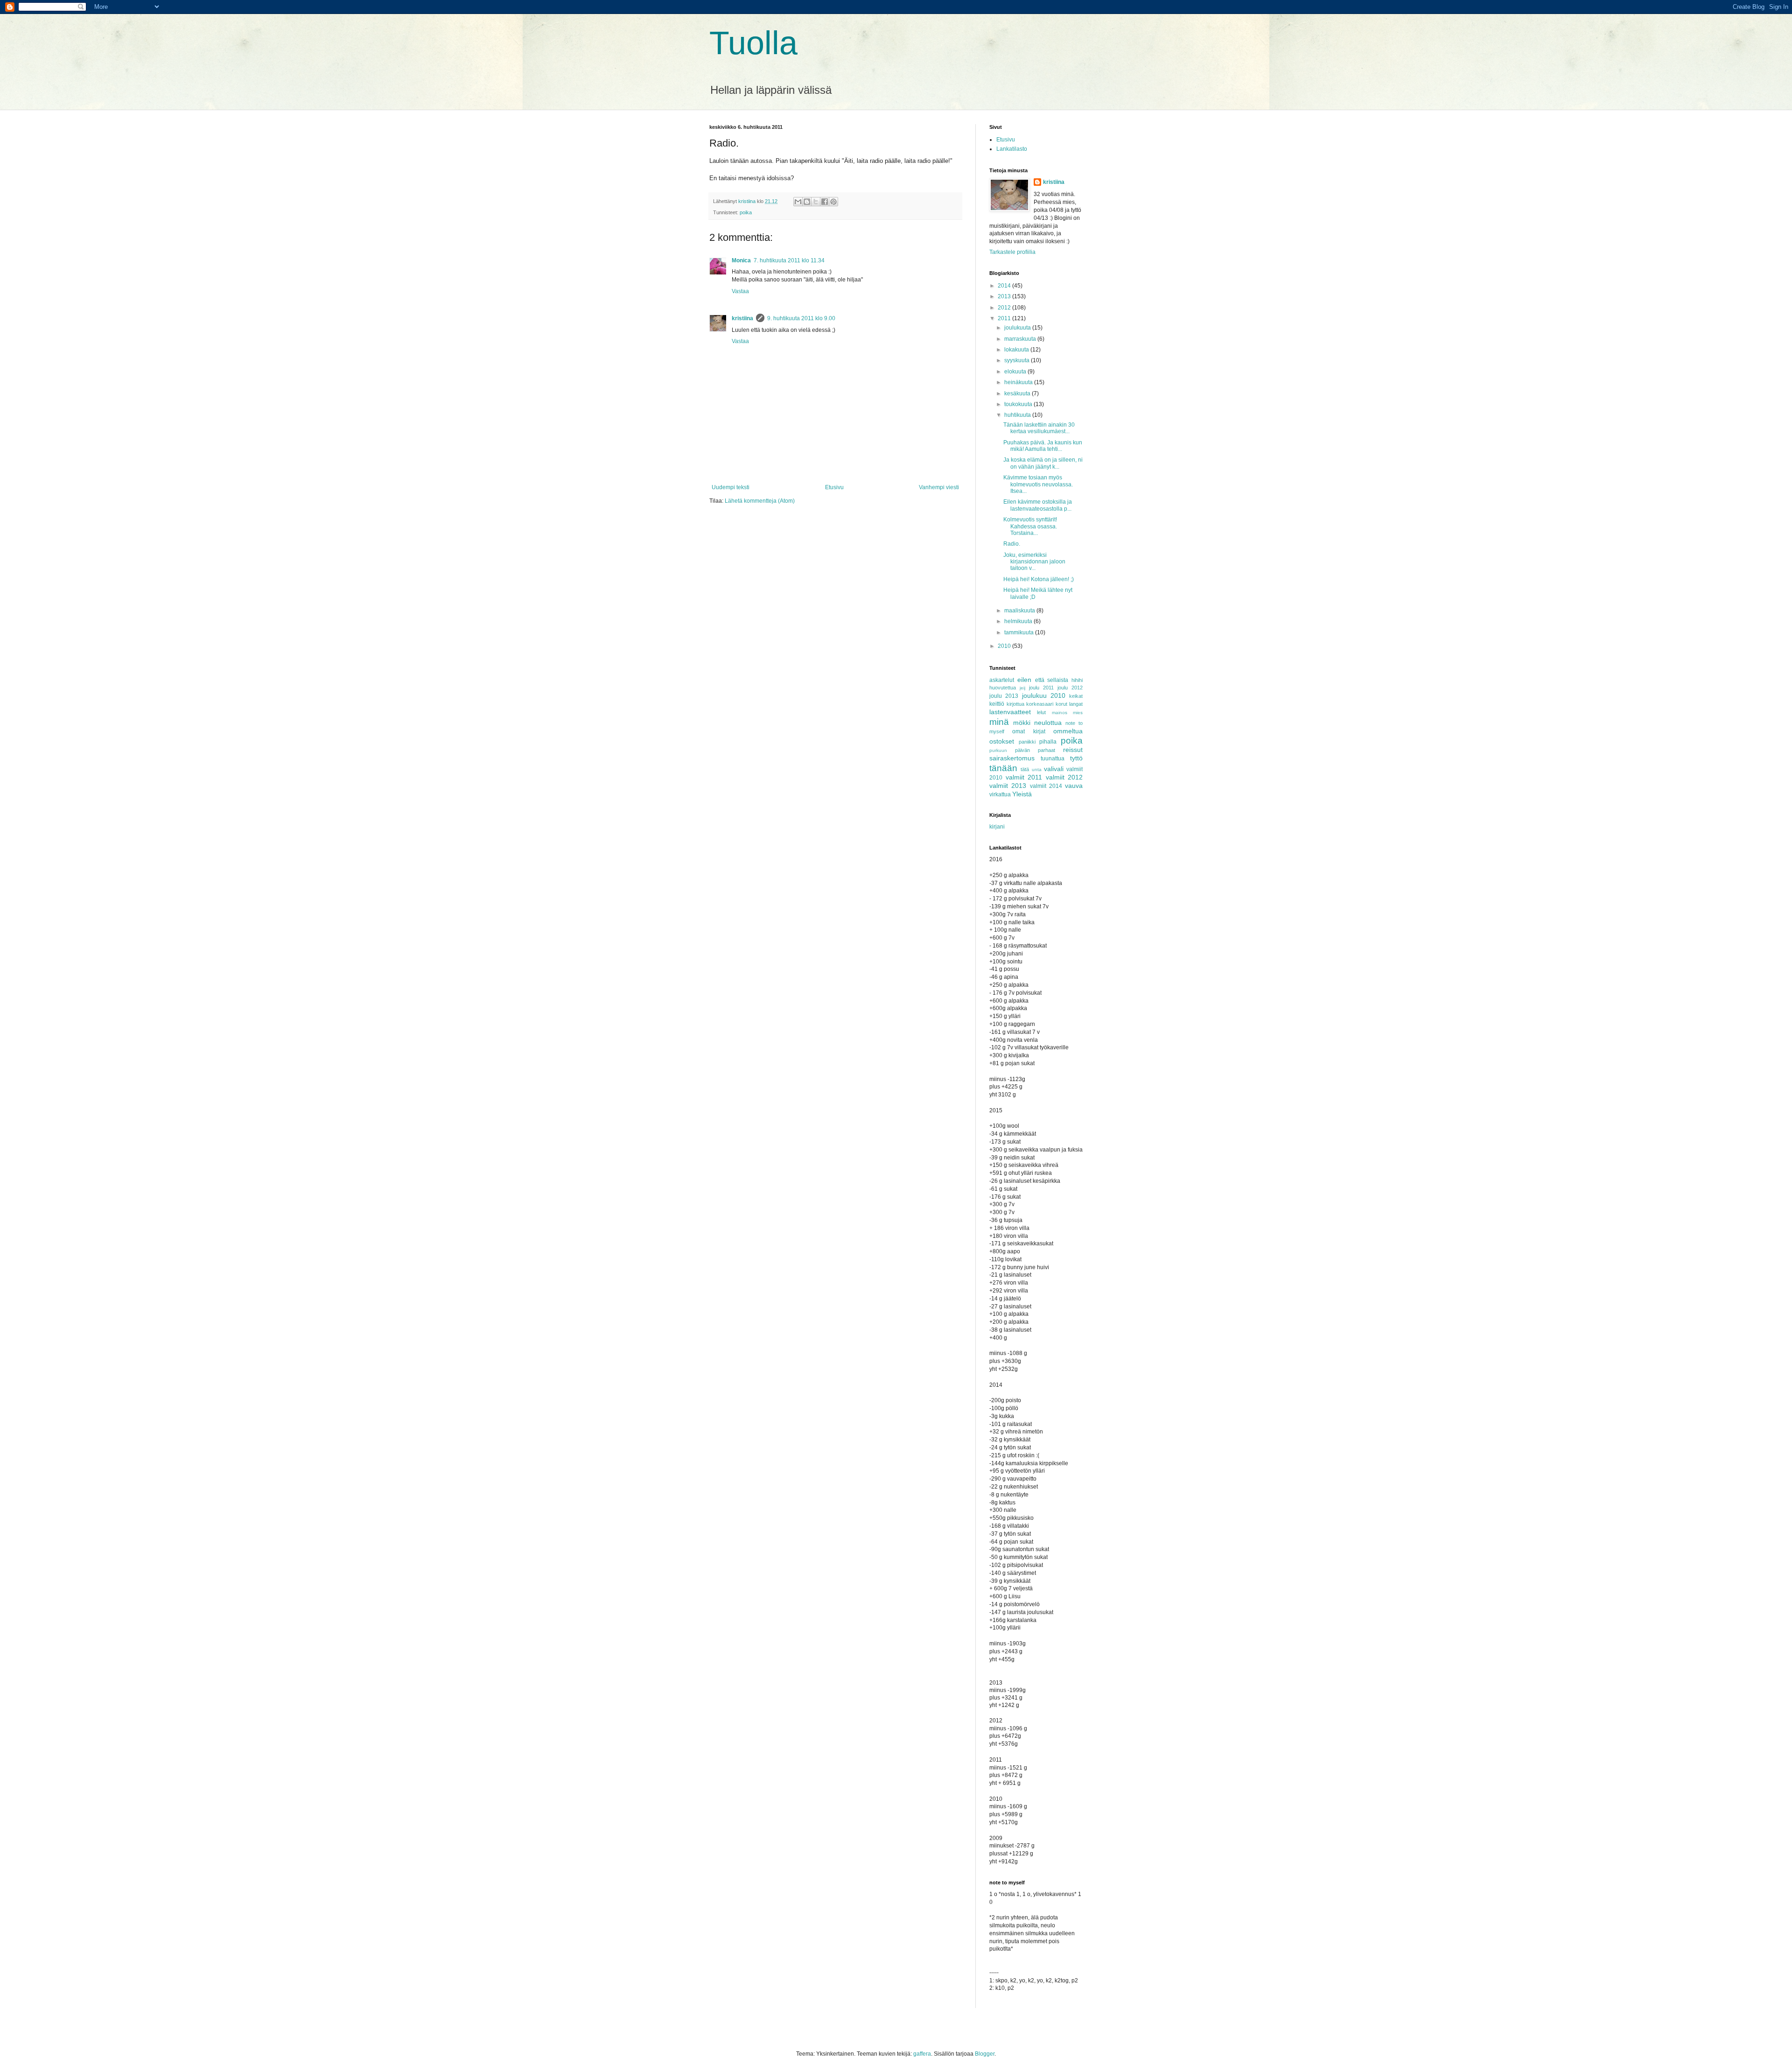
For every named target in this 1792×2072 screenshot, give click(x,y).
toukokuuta (1019, 404)
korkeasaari (1040, 704)
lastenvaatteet (1010, 712)
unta (1037, 769)
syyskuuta (1018, 360)
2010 (1005, 646)
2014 (1005, 286)
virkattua (1000, 794)
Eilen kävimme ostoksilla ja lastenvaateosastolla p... (1038, 505)
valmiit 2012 (1064, 777)
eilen (1024, 680)
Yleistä (1022, 794)
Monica (741, 260)
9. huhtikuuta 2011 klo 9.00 (801, 318)
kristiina (742, 318)
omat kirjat (1029, 731)
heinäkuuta (1019, 382)
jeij (1022, 688)
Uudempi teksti (731, 487)
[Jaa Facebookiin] (825, 202)
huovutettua (1003, 688)
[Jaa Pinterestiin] (833, 202)
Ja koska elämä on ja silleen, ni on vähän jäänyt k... (1043, 463)
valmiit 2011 (1024, 777)
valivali (1054, 769)
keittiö (997, 704)
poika (746, 212)
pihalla (1048, 742)
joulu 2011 (1041, 688)
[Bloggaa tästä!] (807, 202)
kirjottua (1015, 704)
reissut (1073, 750)
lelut (1041, 712)
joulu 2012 (1070, 688)
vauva (1074, 786)
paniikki (1027, 742)
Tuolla (753, 43)
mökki (1022, 723)
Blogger (985, 2054)
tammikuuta (1020, 632)
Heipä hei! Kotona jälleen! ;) (1039, 579)
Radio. (1012, 544)
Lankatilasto (1012, 149)
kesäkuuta (1018, 393)
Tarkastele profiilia (1012, 252)
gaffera (922, 2054)
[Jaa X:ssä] (816, 202)
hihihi (1077, 680)
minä (999, 722)
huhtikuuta (1018, 415)
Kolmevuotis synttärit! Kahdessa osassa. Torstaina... (1030, 526)
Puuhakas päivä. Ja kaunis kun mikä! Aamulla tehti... (1043, 446)
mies (1078, 713)
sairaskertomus (1012, 758)
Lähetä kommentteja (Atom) (760, 501)
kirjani (997, 827)
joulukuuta (1018, 328)
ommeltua (1068, 731)
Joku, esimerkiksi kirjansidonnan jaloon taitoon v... (1034, 562)
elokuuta (1016, 372)
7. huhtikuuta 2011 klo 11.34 (789, 260)
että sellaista (1052, 680)
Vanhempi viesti (939, 487)
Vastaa (740, 291)
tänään (1003, 768)
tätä (1025, 769)
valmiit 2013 (1008, 786)
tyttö (1076, 758)
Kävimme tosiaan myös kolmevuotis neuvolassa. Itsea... (1038, 484)
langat (1076, 704)
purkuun (998, 750)
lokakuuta (1017, 350)
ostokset (1002, 741)
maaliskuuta (1020, 611)
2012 (1005, 308)
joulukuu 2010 (1044, 695)
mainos (1060, 713)
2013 (1005, 296)
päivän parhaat (1035, 750)
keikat (1076, 696)
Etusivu (834, 487)
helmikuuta (1019, 621)
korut (1061, 704)
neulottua (1048, 723)
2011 (1005, 318)
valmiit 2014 (1046, 786)
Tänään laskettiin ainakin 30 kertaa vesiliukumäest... (1039, 428)
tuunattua (1053, 759)
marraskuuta (1021, 339)
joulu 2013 (1004, 696)
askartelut (1002, 680)
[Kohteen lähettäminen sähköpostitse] (798, 202)
